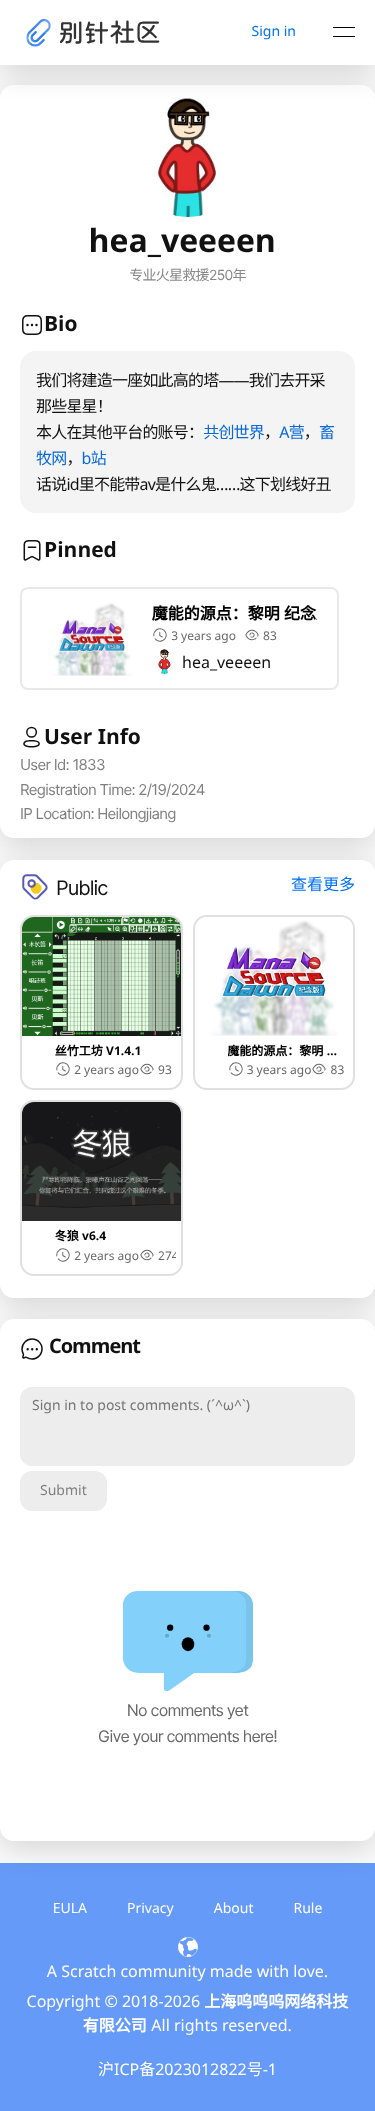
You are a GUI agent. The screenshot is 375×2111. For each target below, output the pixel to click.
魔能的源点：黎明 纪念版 (234, 613)
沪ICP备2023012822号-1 (187, 2069)
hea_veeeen (226, 662)
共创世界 (233, 432)
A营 (291, 432)
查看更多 (323, 884)
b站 (94, 458)
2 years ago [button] (106, 1069)
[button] (179, 638)
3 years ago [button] (203, 635)
